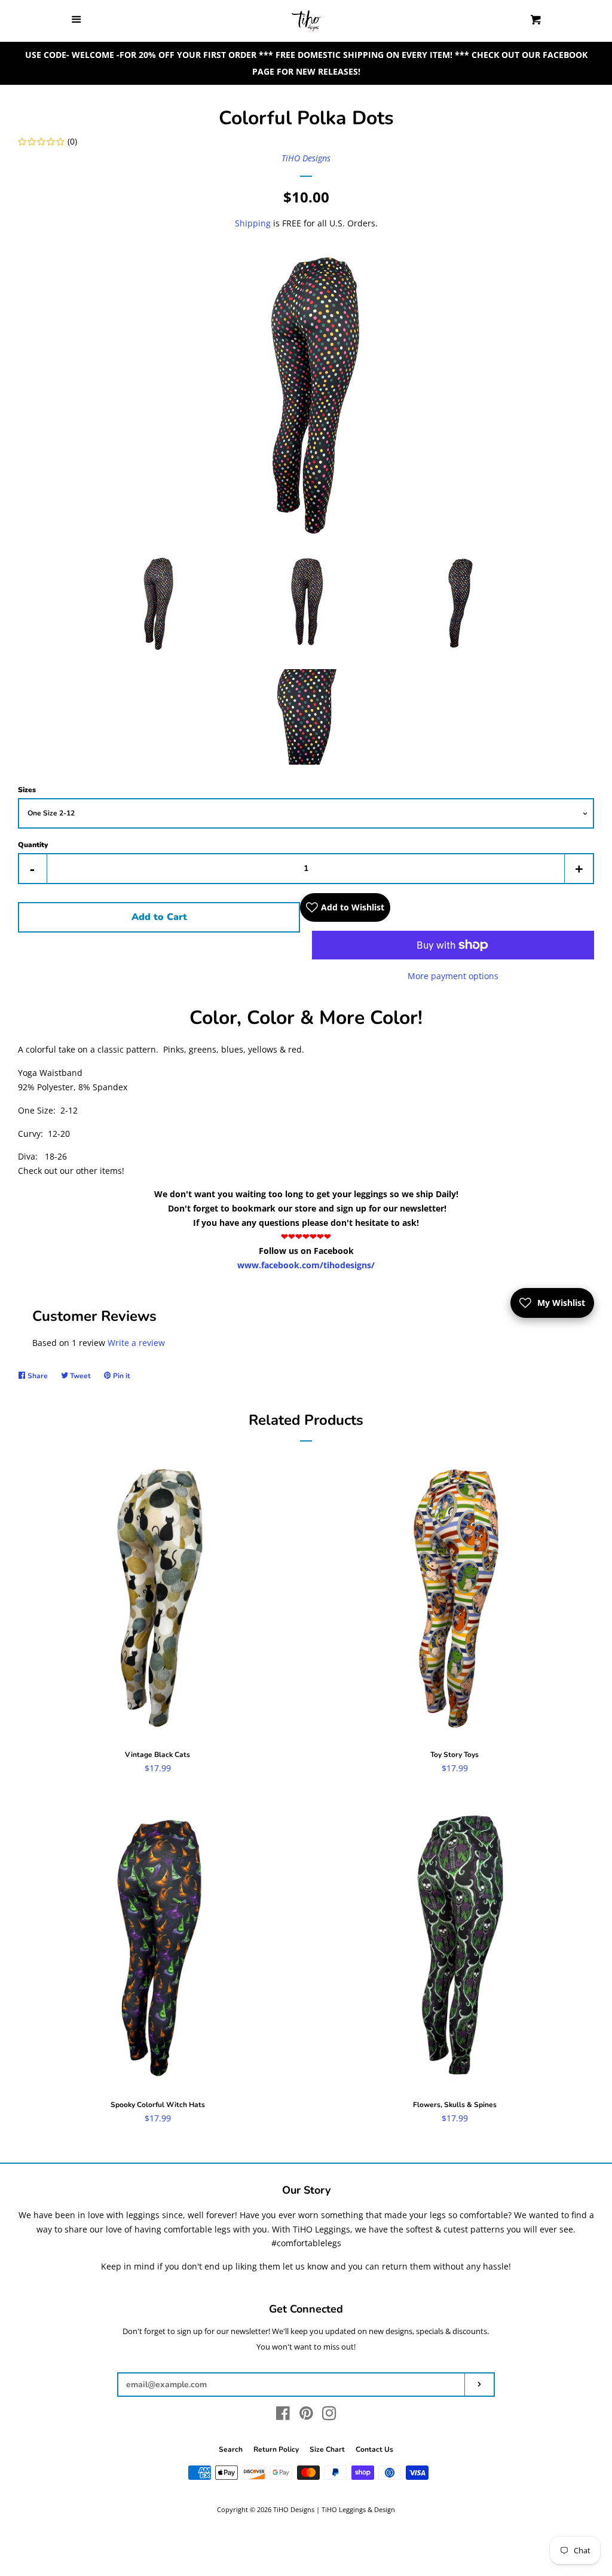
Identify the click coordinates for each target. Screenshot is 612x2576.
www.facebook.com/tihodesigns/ (306, 1265)
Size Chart (327, 2449)
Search (231, 2449)
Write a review (136, 1343)
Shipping (253, 223)
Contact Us (374, 2449)
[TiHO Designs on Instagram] (329, 2416)
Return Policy (276, 2449)
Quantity (33, 845)
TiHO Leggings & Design (358, 2509)
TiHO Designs (306, 158)
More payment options (453, 976)
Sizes (27, 790)
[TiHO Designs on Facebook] (283, 2416)
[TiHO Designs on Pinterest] (306, 2416)
